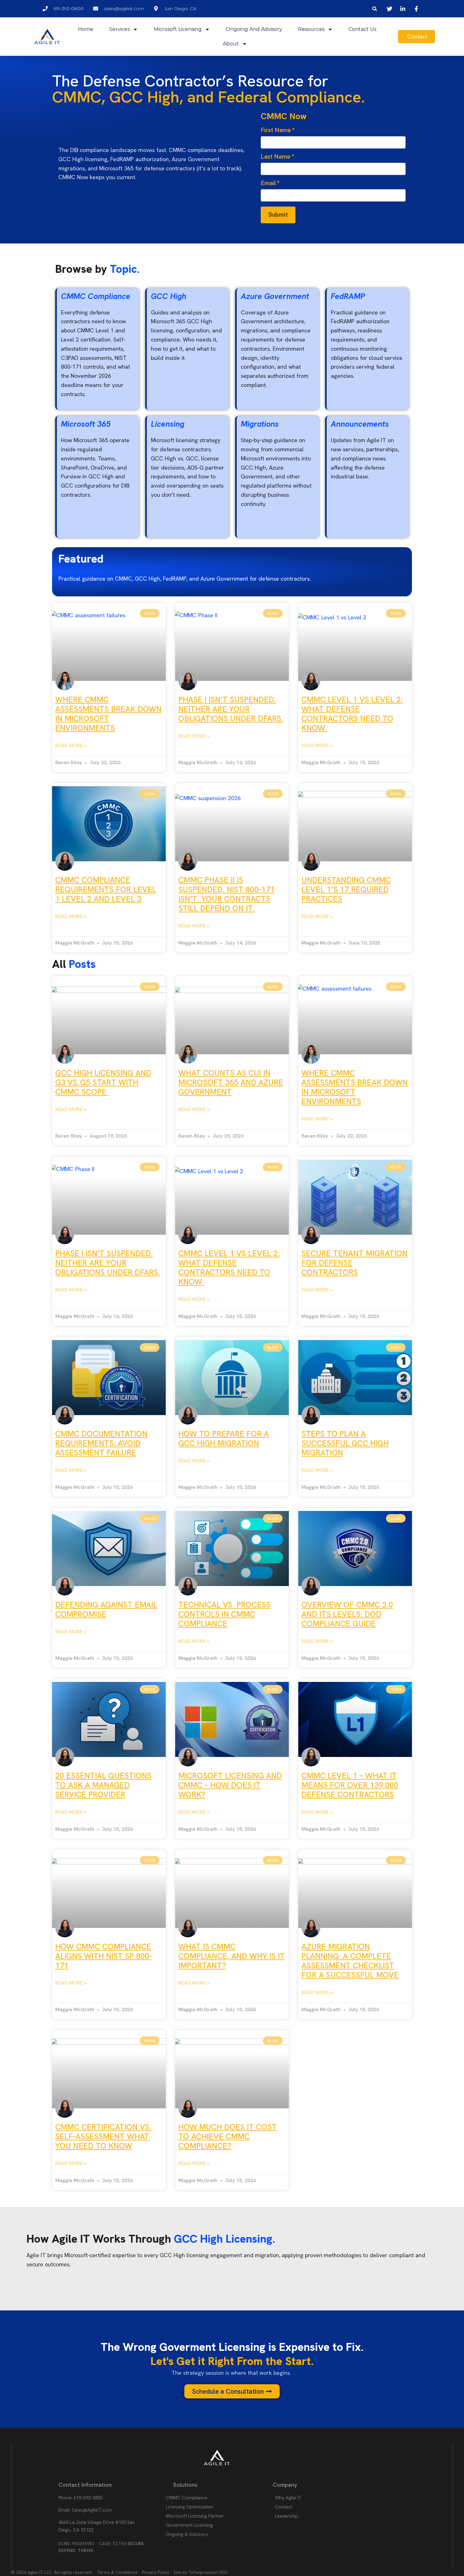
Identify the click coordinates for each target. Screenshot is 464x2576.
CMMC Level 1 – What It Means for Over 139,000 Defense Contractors (350, 1785)
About (231, 44)
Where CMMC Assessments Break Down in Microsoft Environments (108, 714)
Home (86, 29)
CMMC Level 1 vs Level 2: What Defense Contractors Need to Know (352, 714)
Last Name (277, 157)
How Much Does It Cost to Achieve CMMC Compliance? (228, 2137)
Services (119, 29)
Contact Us (362, 29)
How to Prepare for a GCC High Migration (224, 1439)
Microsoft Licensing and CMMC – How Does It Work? (230, 1785)
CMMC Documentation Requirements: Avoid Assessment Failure (101, 1443)
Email (270, 183)
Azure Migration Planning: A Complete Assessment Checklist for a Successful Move (350, 1961)
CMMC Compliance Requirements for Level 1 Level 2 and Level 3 (106, 890)
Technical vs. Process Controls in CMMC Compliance (224, 1614)
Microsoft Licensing (178, 29)
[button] (375, 9)
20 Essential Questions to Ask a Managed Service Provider (103, 1785)
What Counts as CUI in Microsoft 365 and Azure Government (231, 1083)
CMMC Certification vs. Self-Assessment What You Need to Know (103, 2137)
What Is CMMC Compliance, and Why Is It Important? (232, 1956)
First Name (278, 130)
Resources (311, 29)
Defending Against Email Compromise (106, 1610)
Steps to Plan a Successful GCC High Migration (345, 1443)
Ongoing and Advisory (254, 29)
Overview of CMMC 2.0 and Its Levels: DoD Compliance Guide (347, 1614)
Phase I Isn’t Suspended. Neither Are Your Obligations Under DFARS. (231, 709)
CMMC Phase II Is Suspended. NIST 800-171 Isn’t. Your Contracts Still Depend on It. (226, 894)
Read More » (71, 745)
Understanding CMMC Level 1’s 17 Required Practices (346, 890)
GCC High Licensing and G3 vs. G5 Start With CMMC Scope (103, 1083)
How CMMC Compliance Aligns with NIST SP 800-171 (104, 1956)
